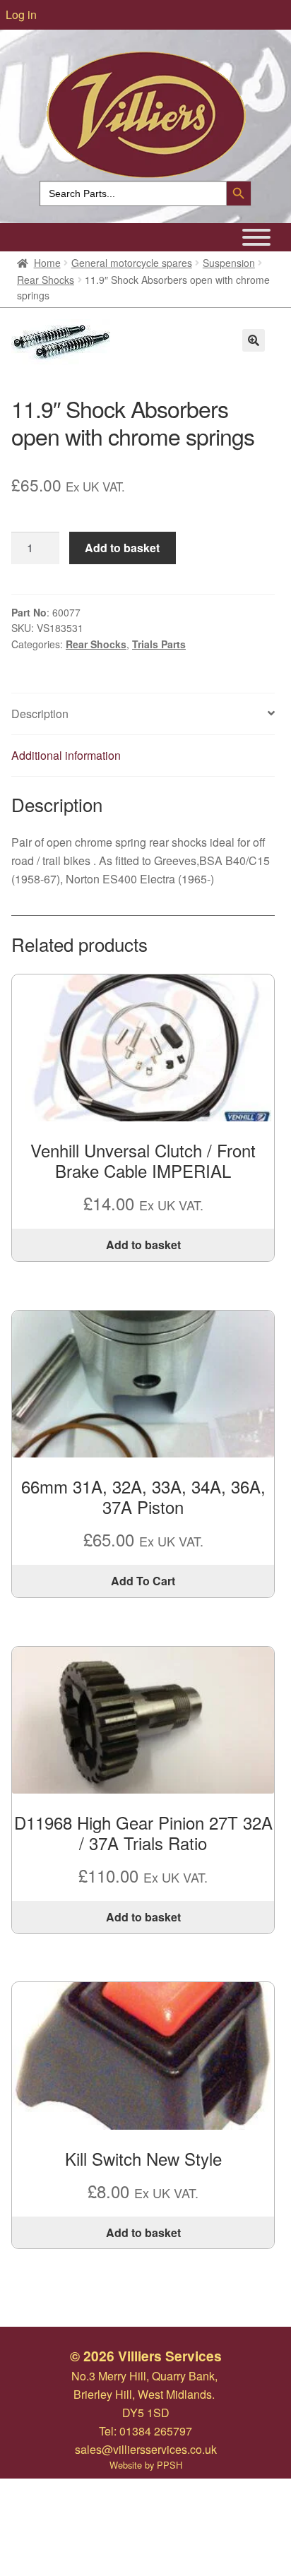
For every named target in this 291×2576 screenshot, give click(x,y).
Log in (21, 14)
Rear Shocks (46, 280)
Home (47, 263)
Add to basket (122, 548)
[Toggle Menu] (256, 237)
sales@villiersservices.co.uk (146, 2449)
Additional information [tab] (66, 755)
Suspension (229, 263)
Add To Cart (143, 1581)
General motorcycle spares (132, 263)
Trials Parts (159, 644)
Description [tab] (40, 714)
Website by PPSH (146, 2465)
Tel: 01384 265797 (145, 2431)
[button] (254, 340)
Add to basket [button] (143, 1245)
